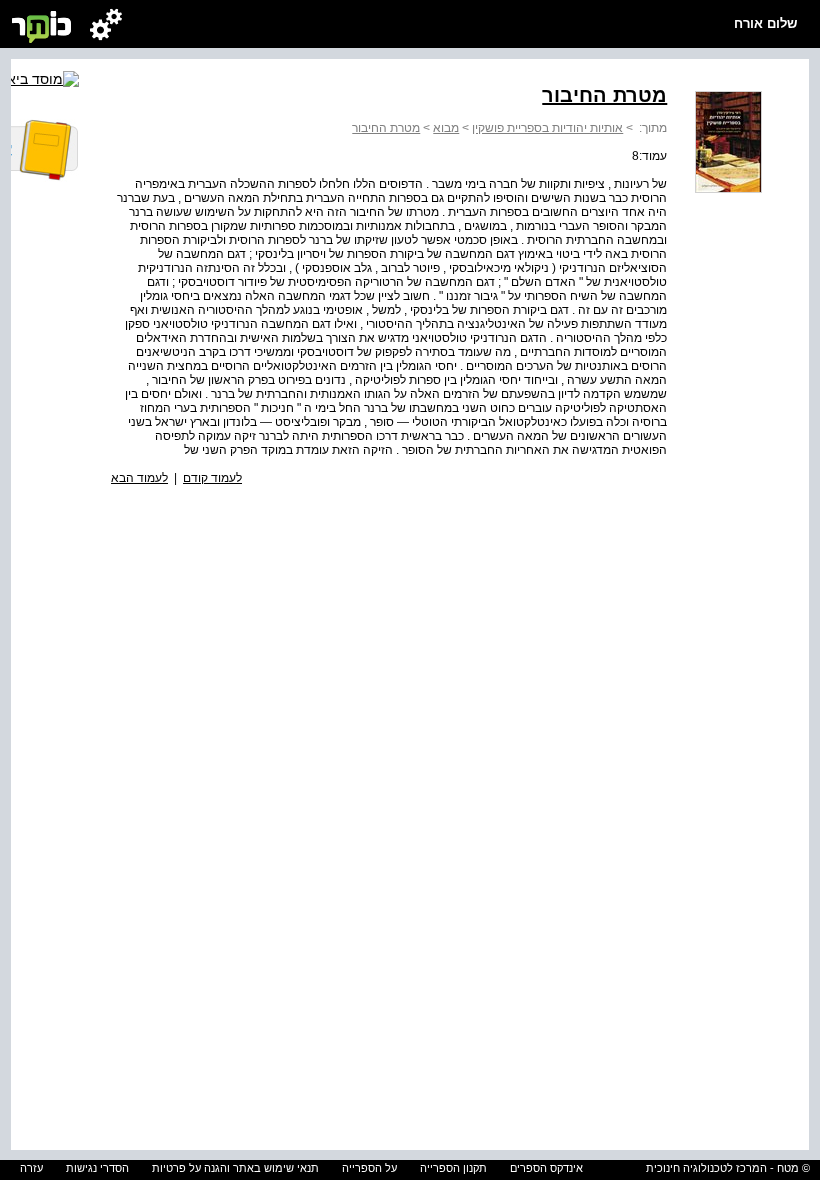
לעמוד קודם (212, 478)
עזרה (31, 1168)
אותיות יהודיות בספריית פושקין (547, 128)
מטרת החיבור (386, 128)
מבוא (446, 128)
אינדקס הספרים (546, 1168)
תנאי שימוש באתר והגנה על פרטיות (235, 1168)
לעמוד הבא (139, 478)
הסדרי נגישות (97, 1168)
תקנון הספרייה (453, 1168)
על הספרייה (369, 1168)
